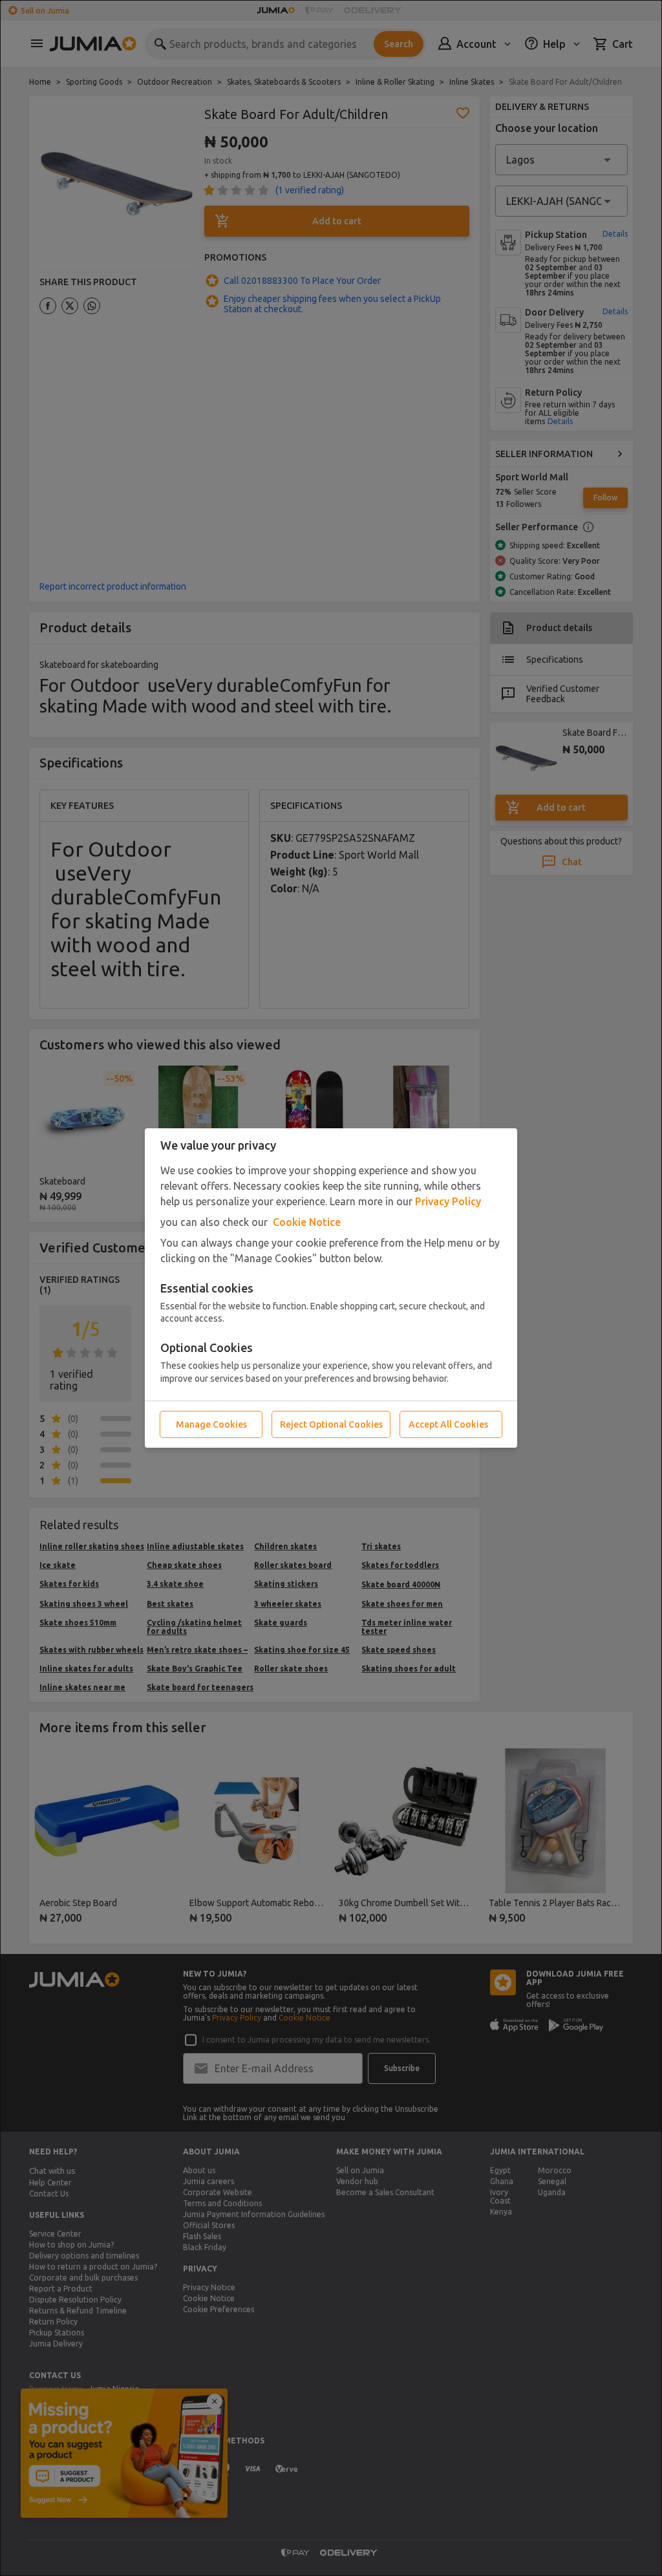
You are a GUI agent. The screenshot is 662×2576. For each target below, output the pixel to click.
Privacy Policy (448, 1201)
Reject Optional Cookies (331, 1424)
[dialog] (331, 1288)
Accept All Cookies (448, 1424)
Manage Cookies (211, 1424)
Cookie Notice (307, 1222)
